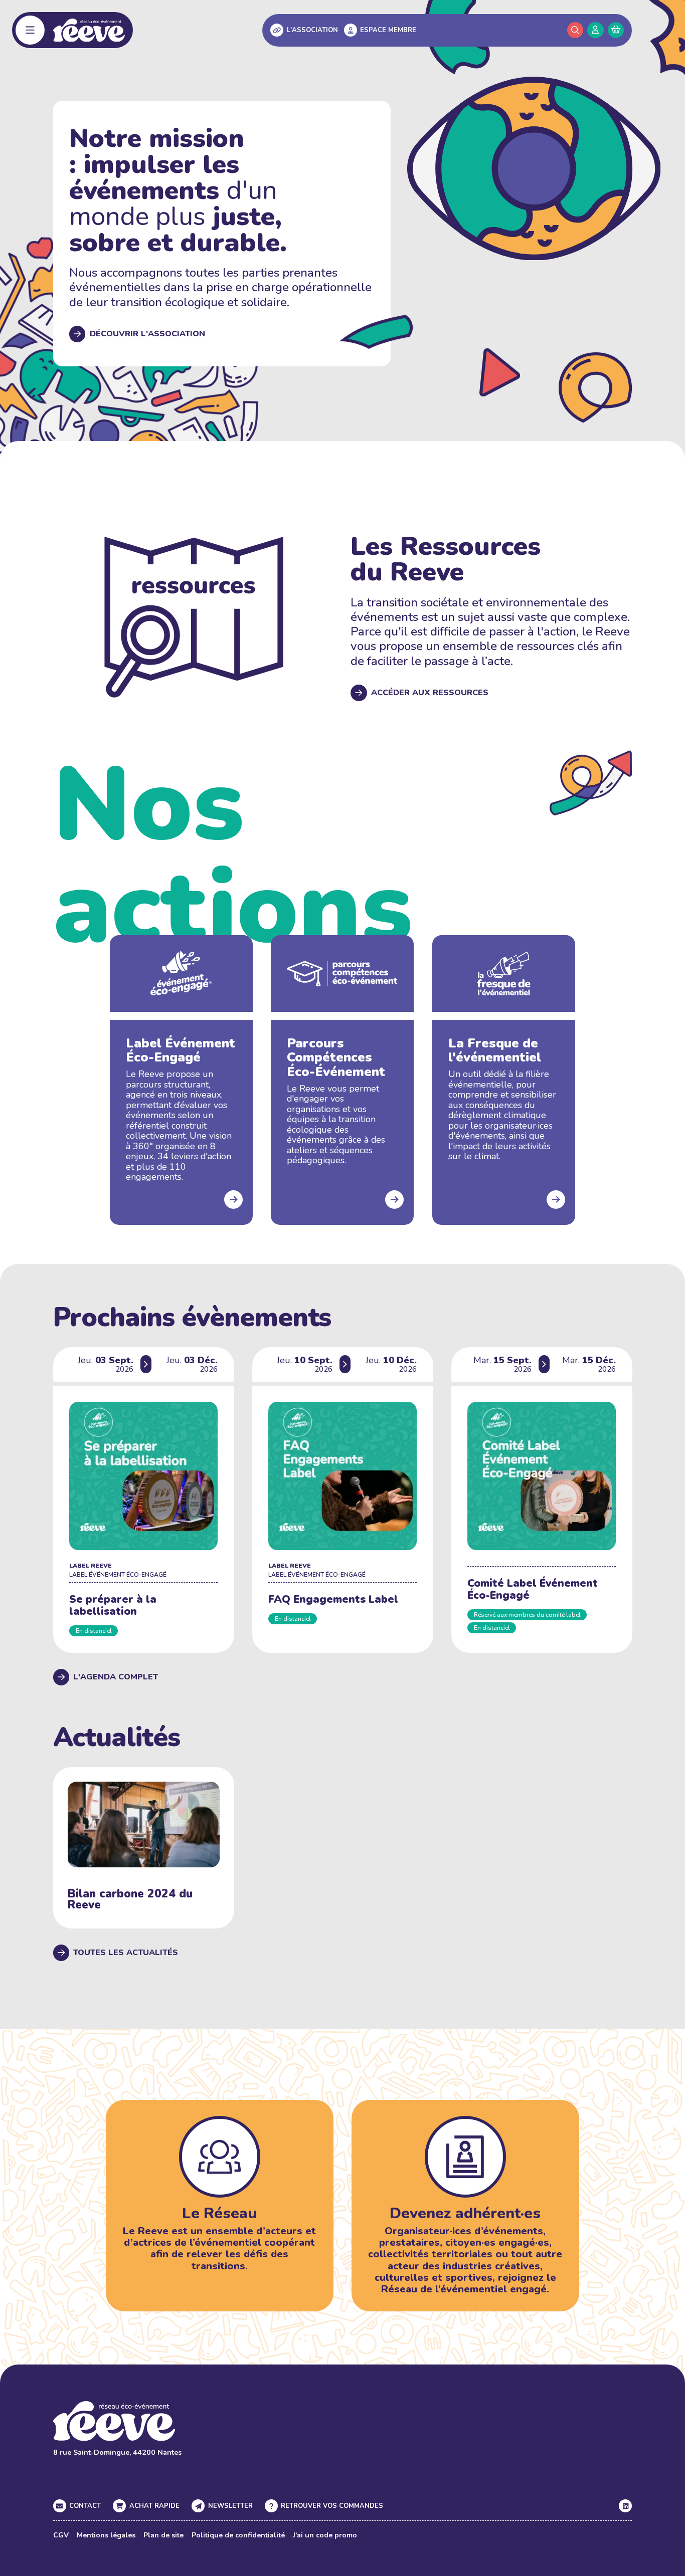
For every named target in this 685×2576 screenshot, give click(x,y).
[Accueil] (89, 30)
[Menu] (30, 30)
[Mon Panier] (616, 30)
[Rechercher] (575, 30)
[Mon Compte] (595, 30)
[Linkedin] (625, 2506)
